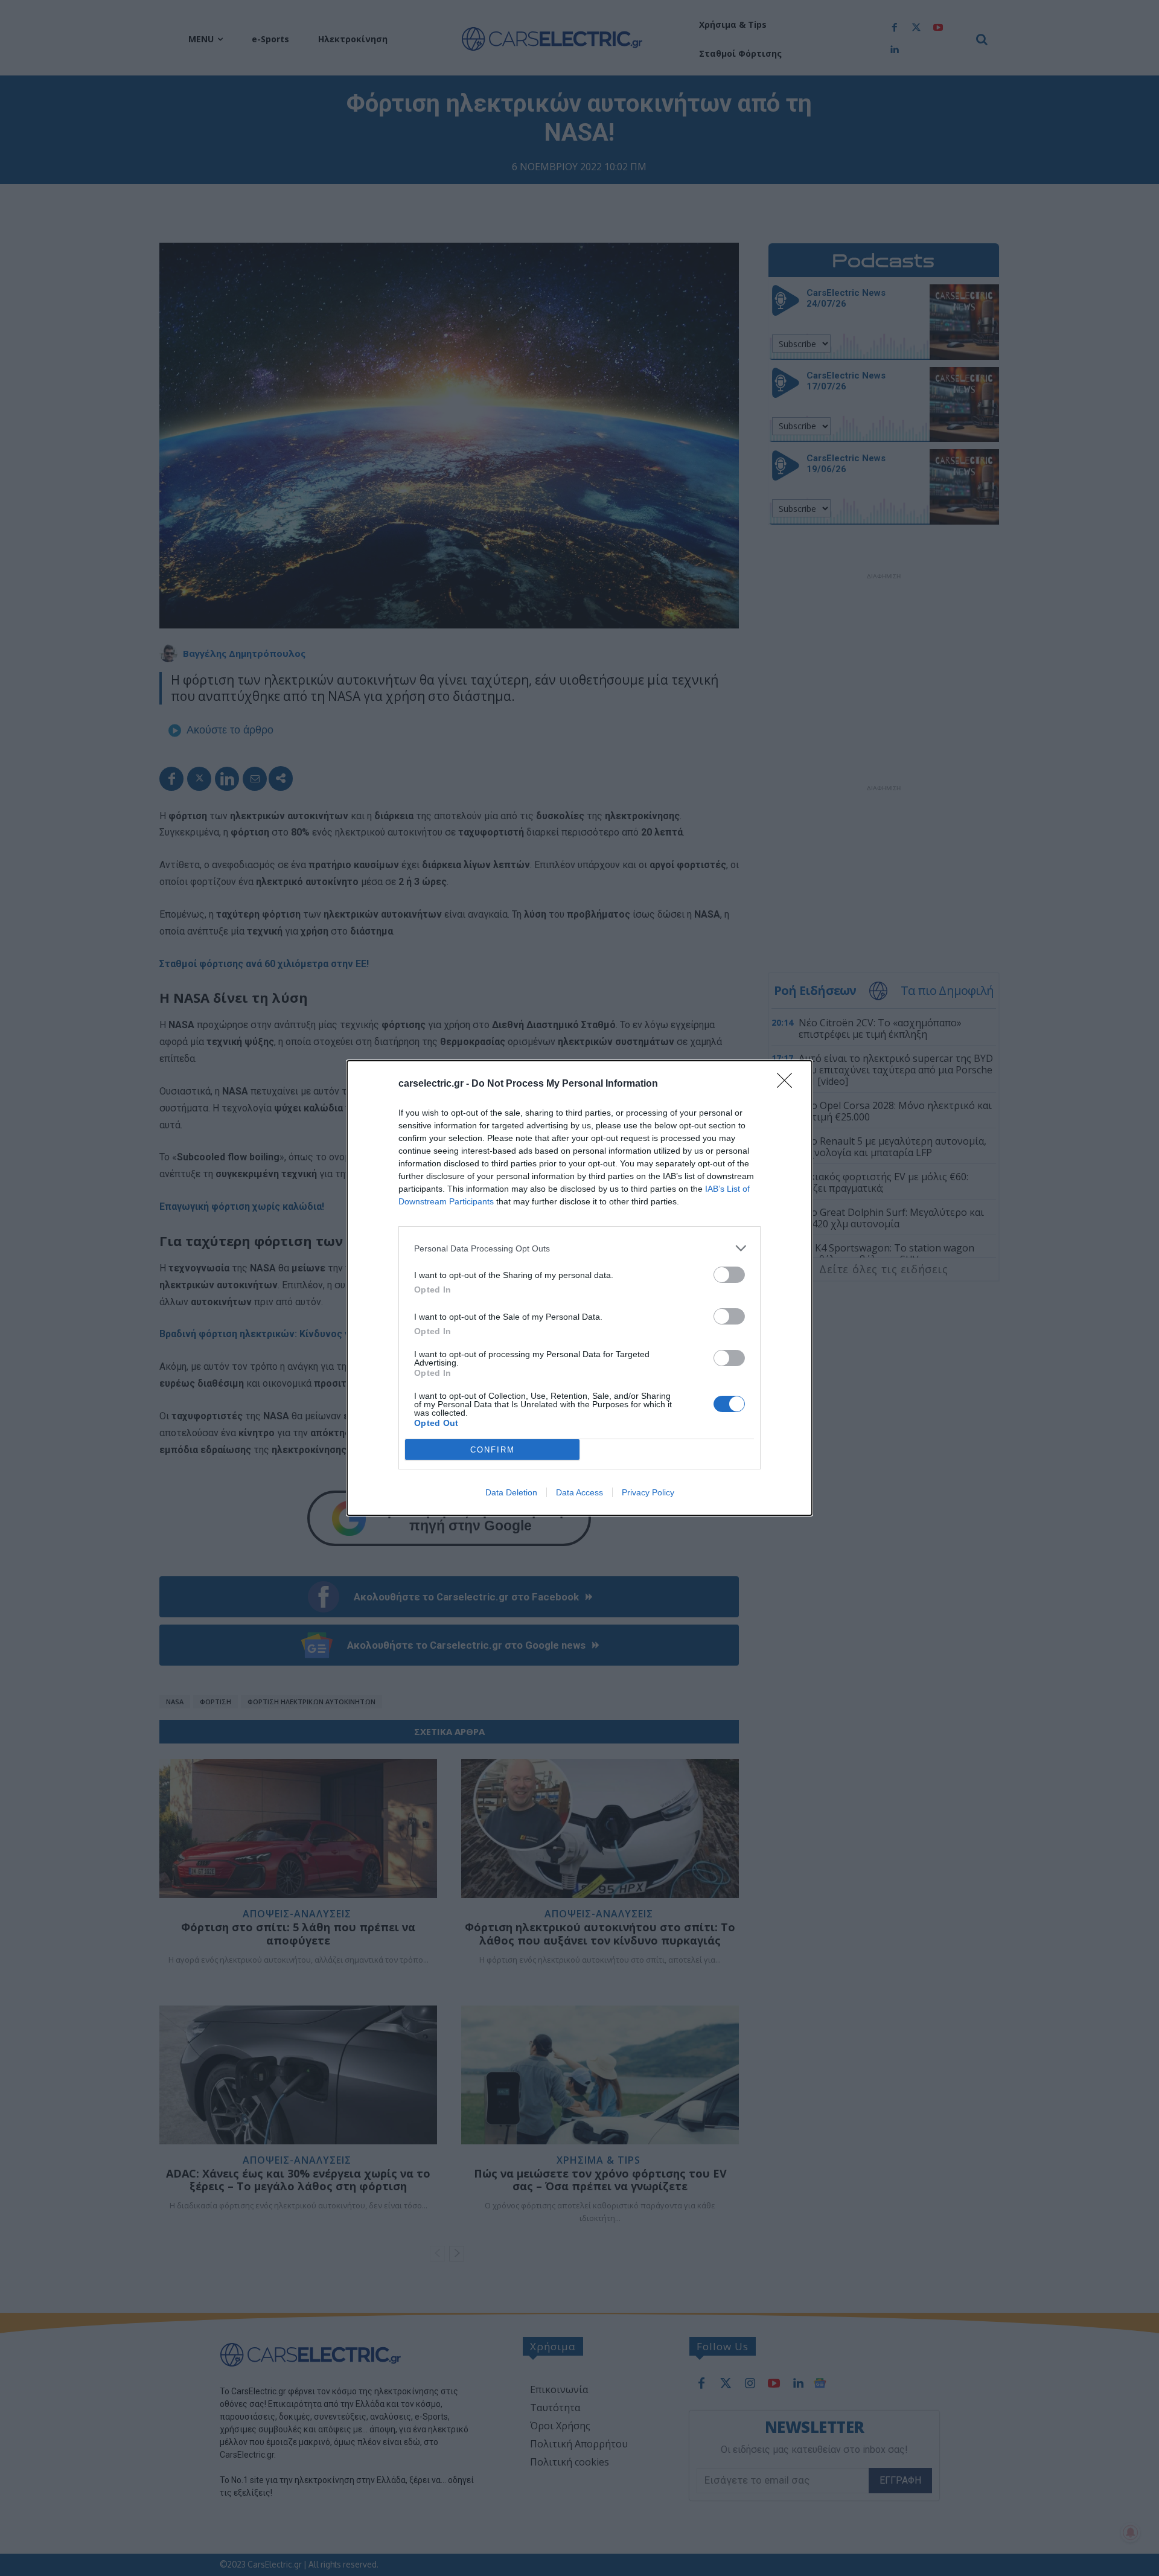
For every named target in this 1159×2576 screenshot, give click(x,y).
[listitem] (579, 1248)
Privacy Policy (648, 1492)
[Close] (788, 1084)
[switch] (729, 1275)
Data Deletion (511, 1492)
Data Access (579, 1492)
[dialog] (579, 1288)
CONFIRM (493, 1450)
